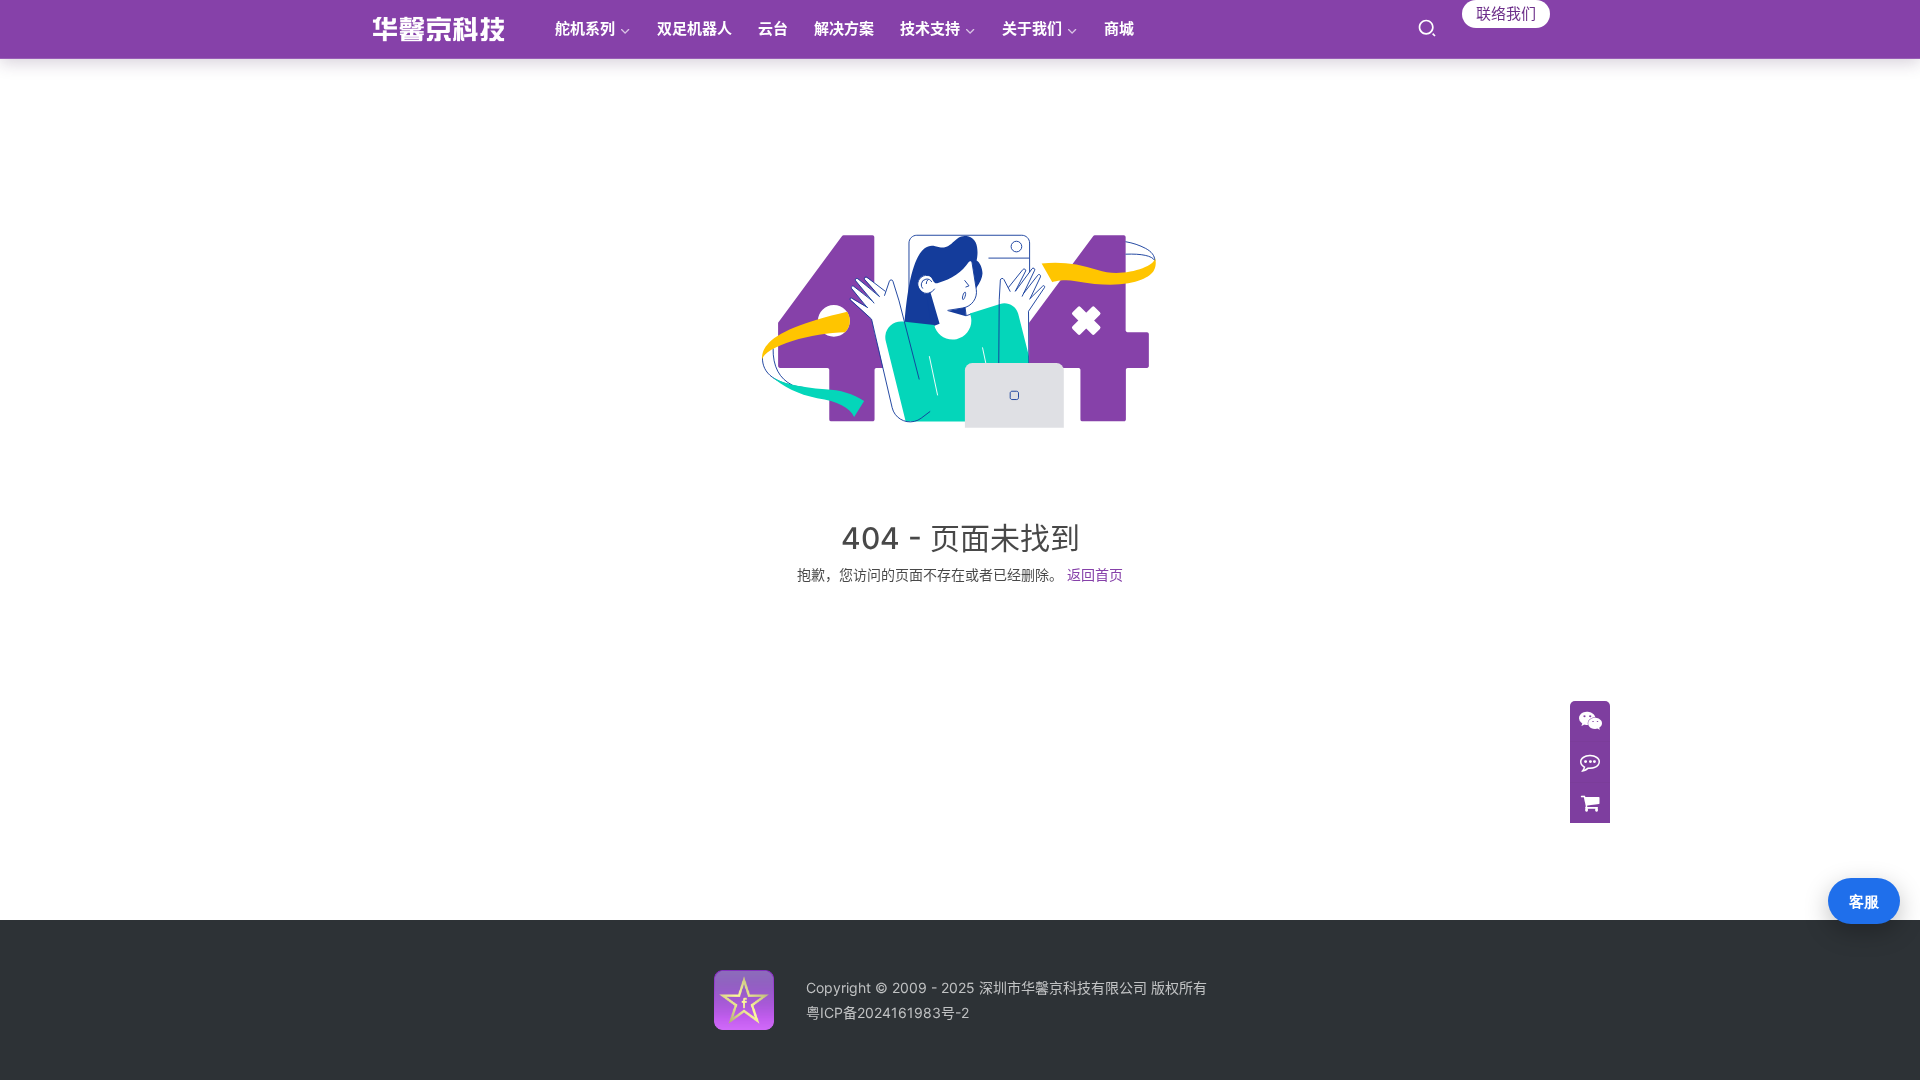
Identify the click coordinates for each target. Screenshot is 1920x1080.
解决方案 (844, 28)
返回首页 (1095, 574)
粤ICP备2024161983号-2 (887, 1012)
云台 (773, 28)
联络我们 (1506, 13)
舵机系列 (585, 28)
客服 (1864, 901)
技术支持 (930, 28)
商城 (1119, 28)
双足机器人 (694, 28)
